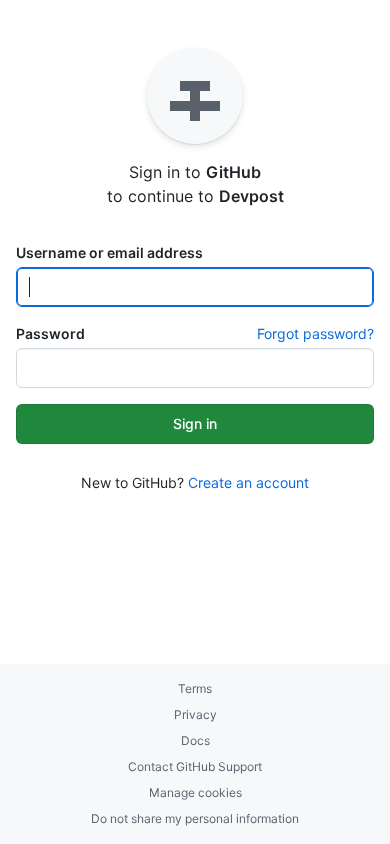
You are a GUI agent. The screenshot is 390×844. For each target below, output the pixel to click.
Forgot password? (315, 333)
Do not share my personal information (195, 818)
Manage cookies (195, 792)
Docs (195, 740)
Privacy (195, 714)
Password (50, 333)
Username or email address (109, 252)
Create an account (248, 482)
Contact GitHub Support (195, 766)
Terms (195, 688)
